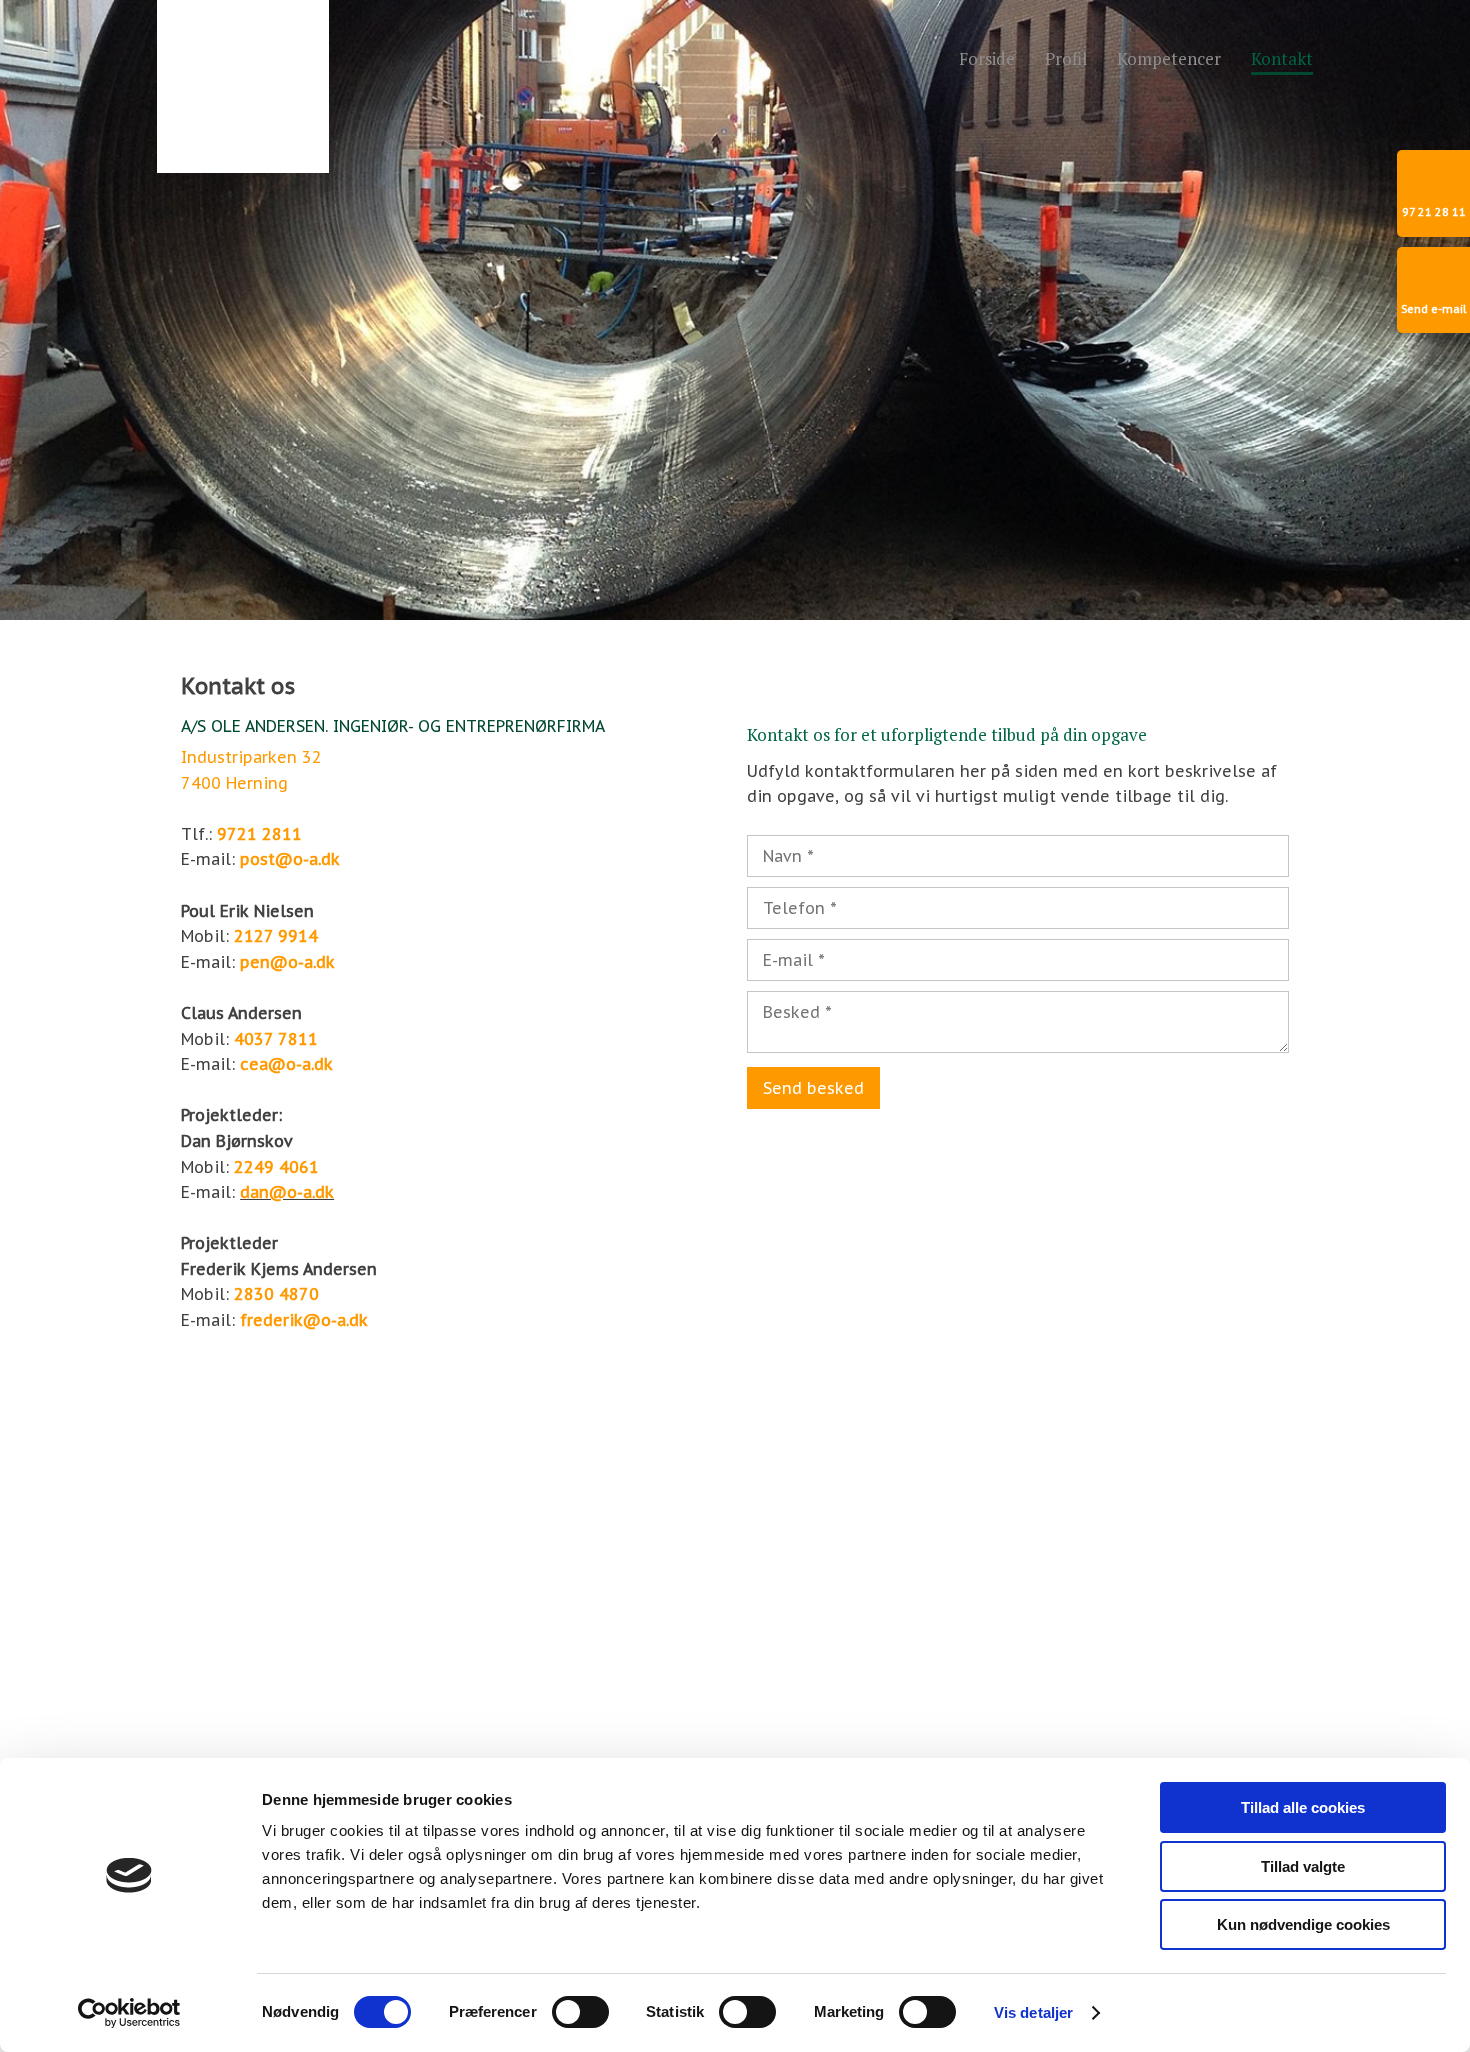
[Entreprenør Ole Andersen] (243, 86)
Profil (1066, 60)
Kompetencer (1169, 60)
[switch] (580, 2012)
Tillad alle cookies (1303, 1807)
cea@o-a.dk (286, 1064)
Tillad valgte (1303, 1866)
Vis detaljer (1033, 2012)
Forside (987, 60)
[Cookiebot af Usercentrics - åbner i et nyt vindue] (129, 2013)
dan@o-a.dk (287, 1192)
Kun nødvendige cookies (1303, 1924)
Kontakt (1282, 60)
